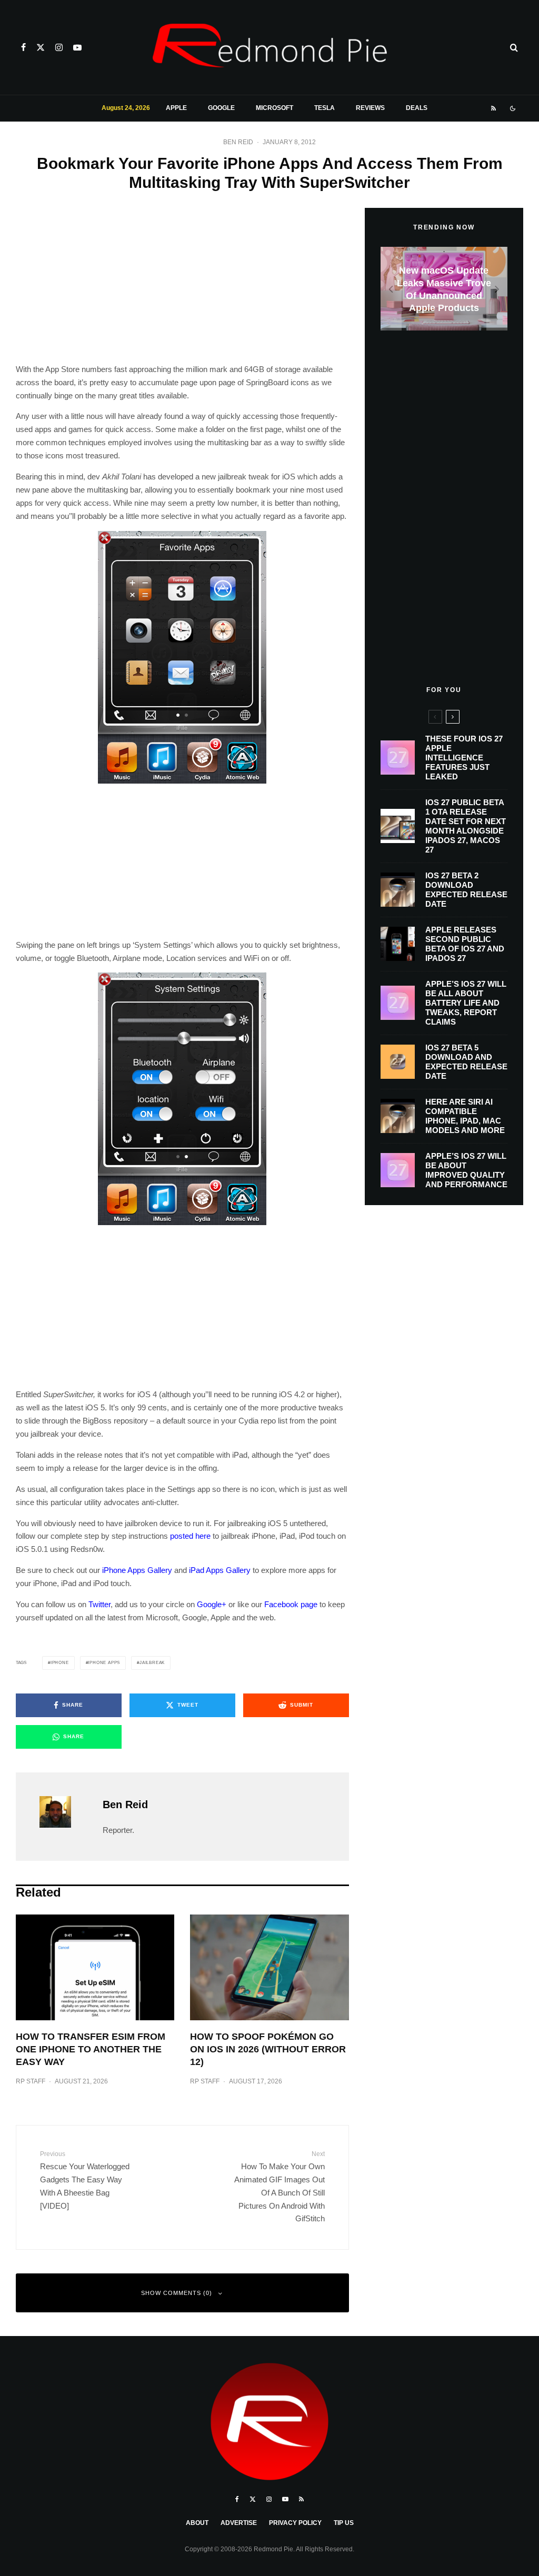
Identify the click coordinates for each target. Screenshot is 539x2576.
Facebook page (291, 1604)
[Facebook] (23, 47)
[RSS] (493, 108)
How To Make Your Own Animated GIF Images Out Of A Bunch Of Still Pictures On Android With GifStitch (279, 2186)
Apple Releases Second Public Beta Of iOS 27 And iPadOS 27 (465, 944)
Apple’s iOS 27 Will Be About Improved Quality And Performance (466, 1170)
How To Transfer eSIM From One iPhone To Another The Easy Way (91, 2049)
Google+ (212, 1604)
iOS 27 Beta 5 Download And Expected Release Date (466, 1062)
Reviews (370, 108)
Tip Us (344, 2523)
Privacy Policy (295, 2523)
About (197, 2523)
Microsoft (275, 108)
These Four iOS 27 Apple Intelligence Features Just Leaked (464, 758)
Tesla (325, 108)
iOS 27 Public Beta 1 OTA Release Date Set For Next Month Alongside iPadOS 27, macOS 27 (466, 826)
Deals (417, 108)
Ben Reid (238, 142)
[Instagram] (59, 47)
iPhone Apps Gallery (137, 1570)
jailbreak (152, 1663)
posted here (190, 1536)
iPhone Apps (104, 1663)
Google (221, 108)
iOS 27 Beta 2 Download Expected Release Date (466, 890)
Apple (176, 108)
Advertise (239, 2523)
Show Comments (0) (177, 2293)
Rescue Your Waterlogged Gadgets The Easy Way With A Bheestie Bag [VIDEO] (85, 2180)
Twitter (99, 1604)
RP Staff (31, 2081)
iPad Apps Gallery (220, 1570)
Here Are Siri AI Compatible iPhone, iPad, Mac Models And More (465, 1116)
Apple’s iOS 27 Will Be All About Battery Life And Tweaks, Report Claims (466, 1003)
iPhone (60, 1663)
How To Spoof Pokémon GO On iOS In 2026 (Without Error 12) (268, 2049)
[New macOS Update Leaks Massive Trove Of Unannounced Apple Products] (444, 289)
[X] (41, 47)
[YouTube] (77, 47)
